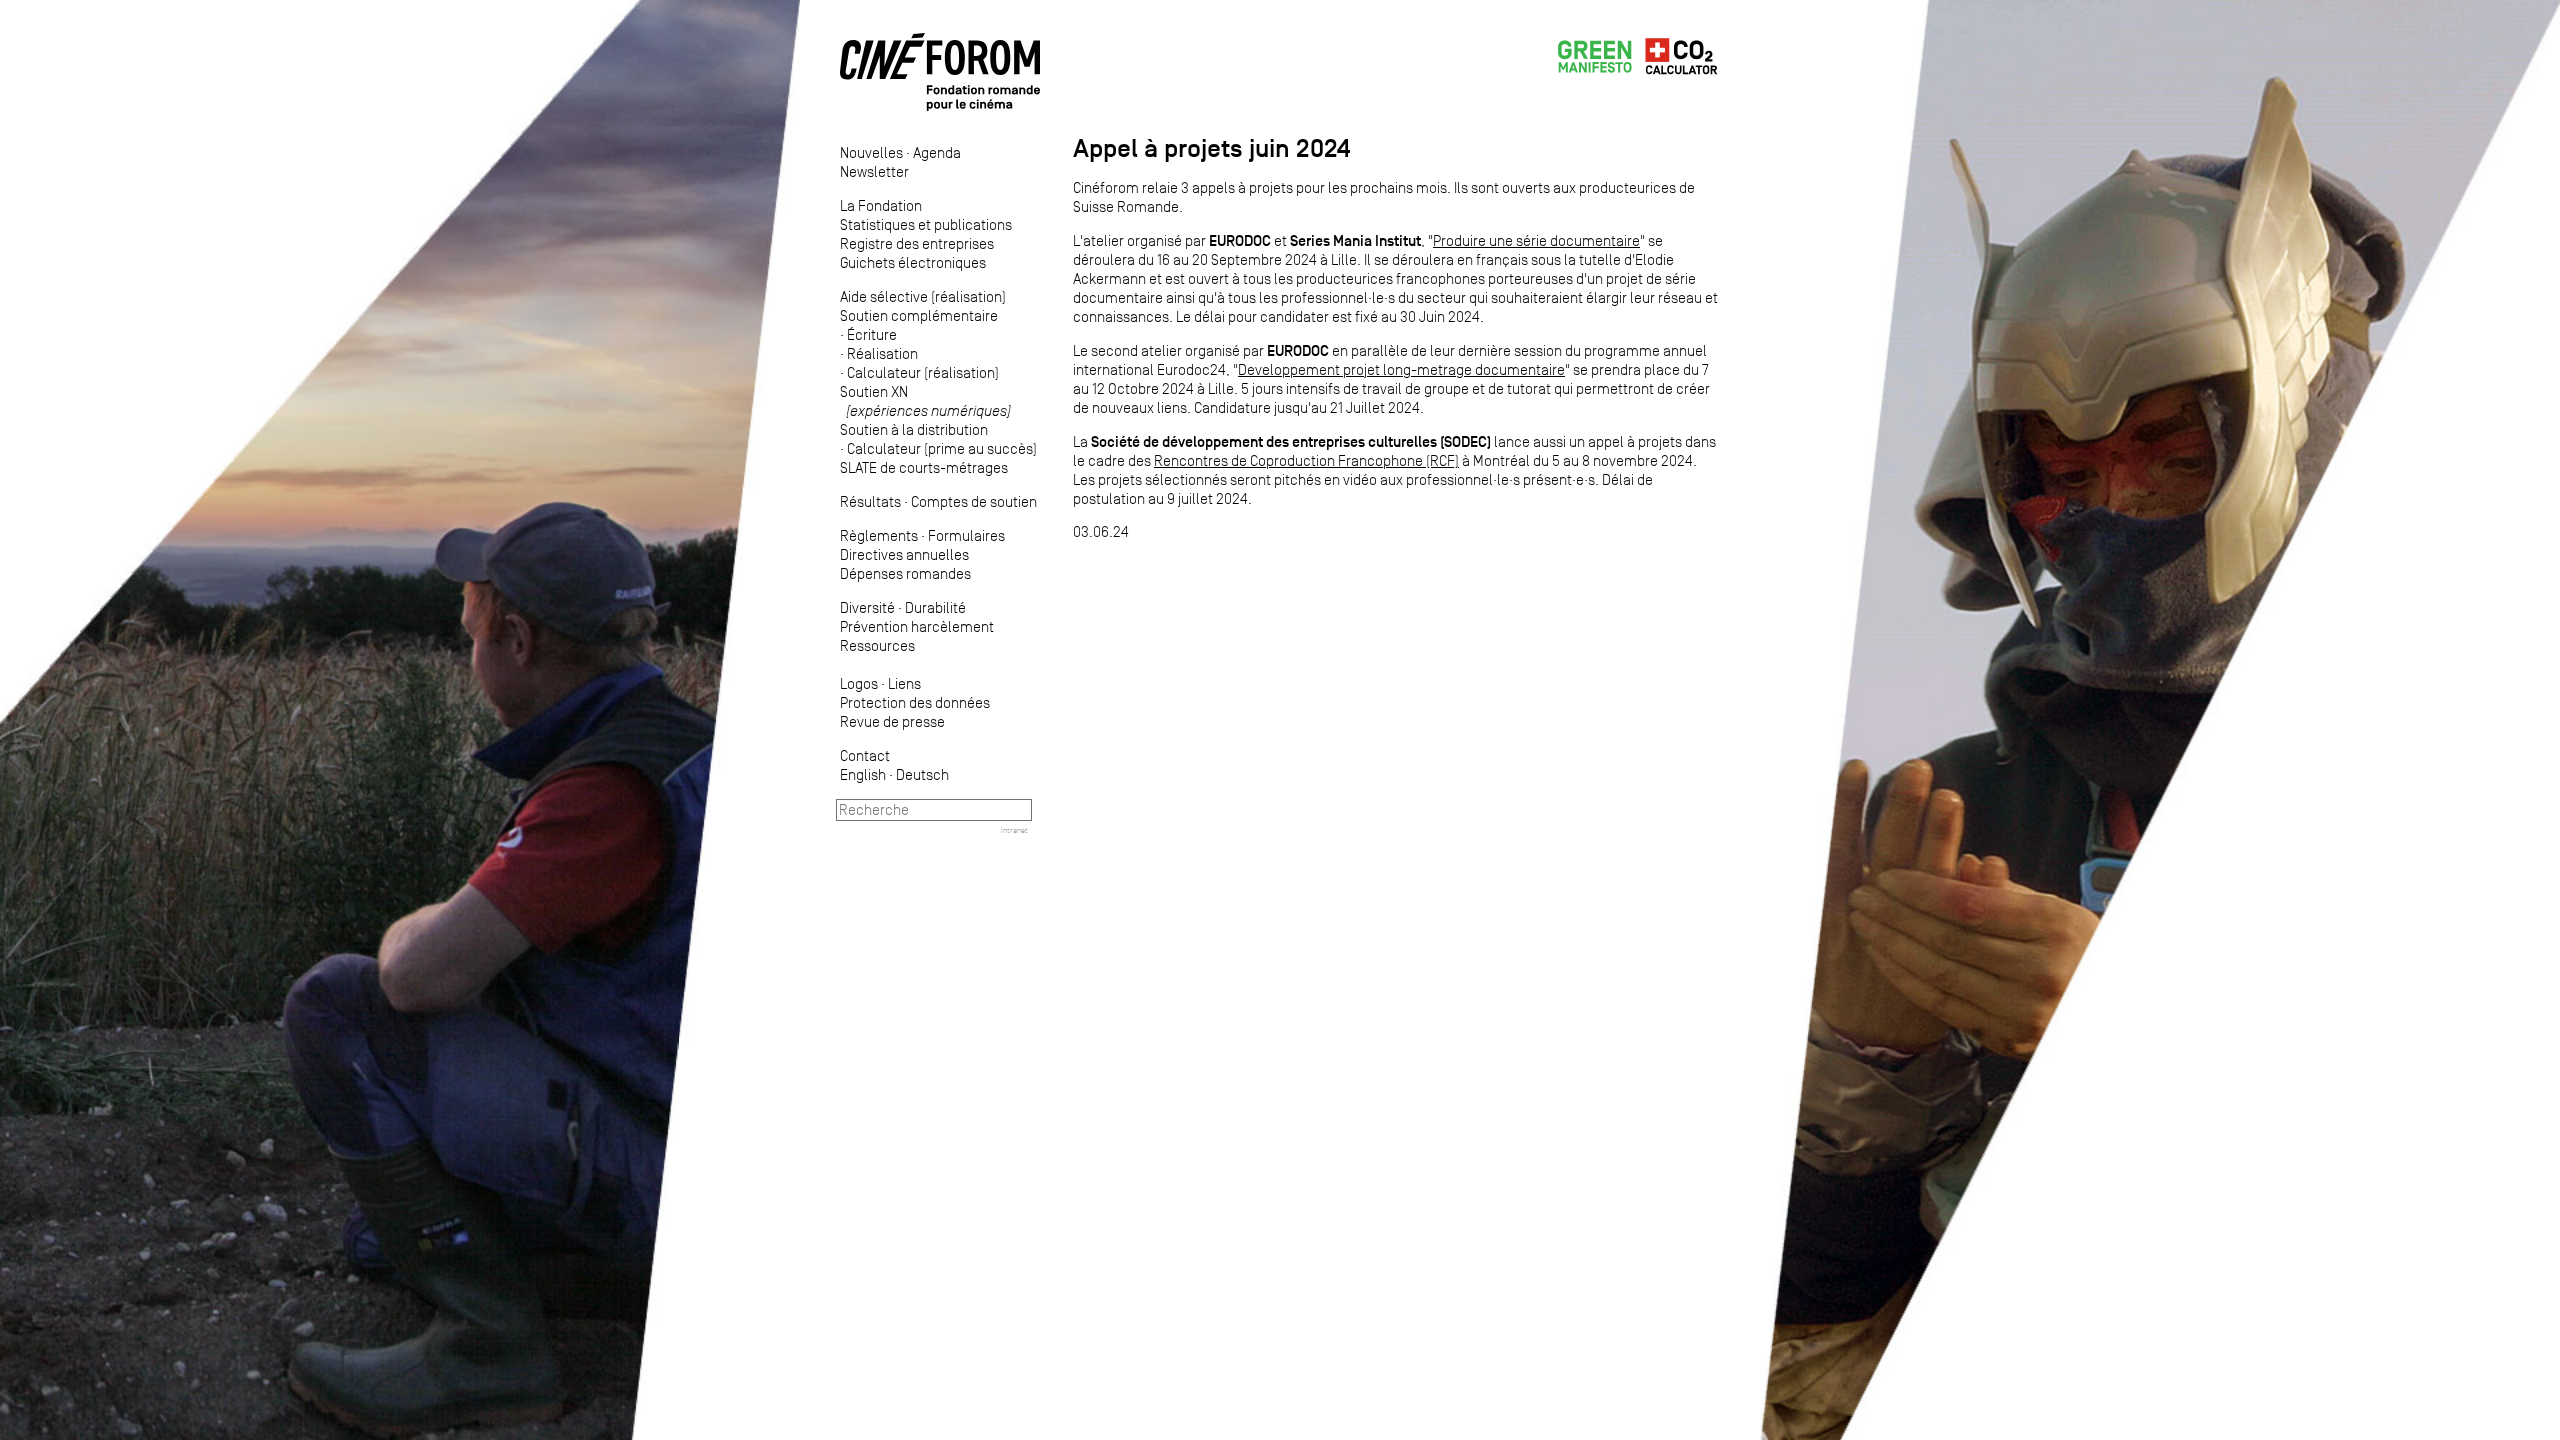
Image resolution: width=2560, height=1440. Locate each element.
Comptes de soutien (974, 501)
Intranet (1014, 830)
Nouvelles (871, 152)
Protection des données (915, 702)
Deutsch (922, 774)
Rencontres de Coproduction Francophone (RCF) (1306, 460)
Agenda (937, 152)
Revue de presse (892, 721)
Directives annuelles (904, 554)
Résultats (870, 501)
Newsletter (874, 171)
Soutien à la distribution (914, 429)
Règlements (879, 535)
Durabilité (935, 607)
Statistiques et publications (926, 224)
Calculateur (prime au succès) (942, 448)
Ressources (877, 645)
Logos (859, 683)
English (863, 774)
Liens (904, 683)
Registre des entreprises (917, 243)
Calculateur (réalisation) (923, 372)
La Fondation (881, 205)
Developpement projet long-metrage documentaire (1401, 369)
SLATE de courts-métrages (924, 467)
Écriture (872, 334)
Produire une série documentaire (1536, 240)
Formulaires (966, 535)
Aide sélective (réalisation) (923, 296)
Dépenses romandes (905, 573)
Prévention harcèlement (917, 626)
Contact (865, 755)
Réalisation (882, 353)
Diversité (867, 607)
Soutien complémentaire (919, 315)
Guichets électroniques (913, 262)
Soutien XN (925, 401)
